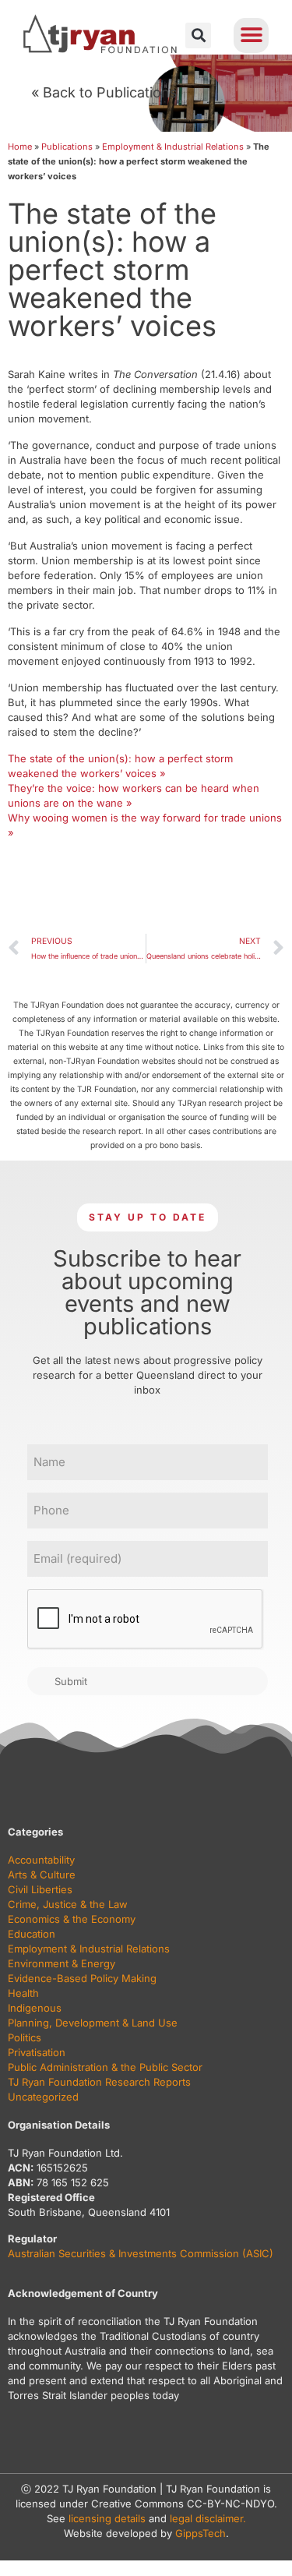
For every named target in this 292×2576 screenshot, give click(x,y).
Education (32, 1934)
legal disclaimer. (208, 2518)
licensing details (107, 2518)
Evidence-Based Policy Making (82, 1978)
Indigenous (35, 2008)
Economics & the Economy (72, 1919)
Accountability (41, 1860)
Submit (71, 1681)
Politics (25, 2037)
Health (23, 1993)
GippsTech (201, 2533)
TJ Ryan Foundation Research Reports (99, 2082)
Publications (67, 147)
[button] (198, 35)
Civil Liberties (40, 1889)
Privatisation (37, 2052)
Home (20, 147)
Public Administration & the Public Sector (105, 2067)
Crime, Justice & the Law (68, 1904)
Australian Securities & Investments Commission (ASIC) (141, 2253)
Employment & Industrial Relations (173, 147)
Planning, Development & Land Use (93, 2023)
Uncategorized (43, 2097)
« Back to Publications (104, 92)
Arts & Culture (42, 1875)
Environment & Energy (62, 1963)
